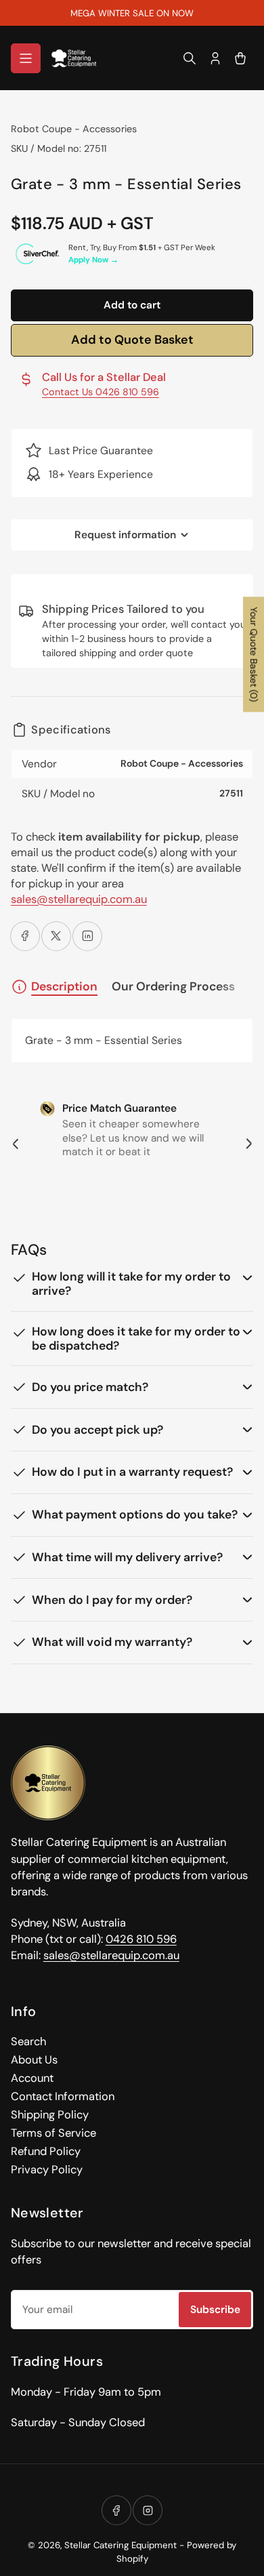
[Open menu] (26, 58)
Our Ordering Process (173, 987)
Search (28, 2041)
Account (32, 2078)
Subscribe (215, 2310)
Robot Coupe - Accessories (74, 129)
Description (64, 986)
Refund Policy (46, 2151)
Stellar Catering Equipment (120, 2545)
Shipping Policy (50, 2115)
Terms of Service (53, 2133)
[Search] (190, 58)
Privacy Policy (47, 2170)
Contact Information (63, 2096)
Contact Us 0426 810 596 (101, 392)
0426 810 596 (141, 1939)
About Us (34, 2060)
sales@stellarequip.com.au (79, 899)
